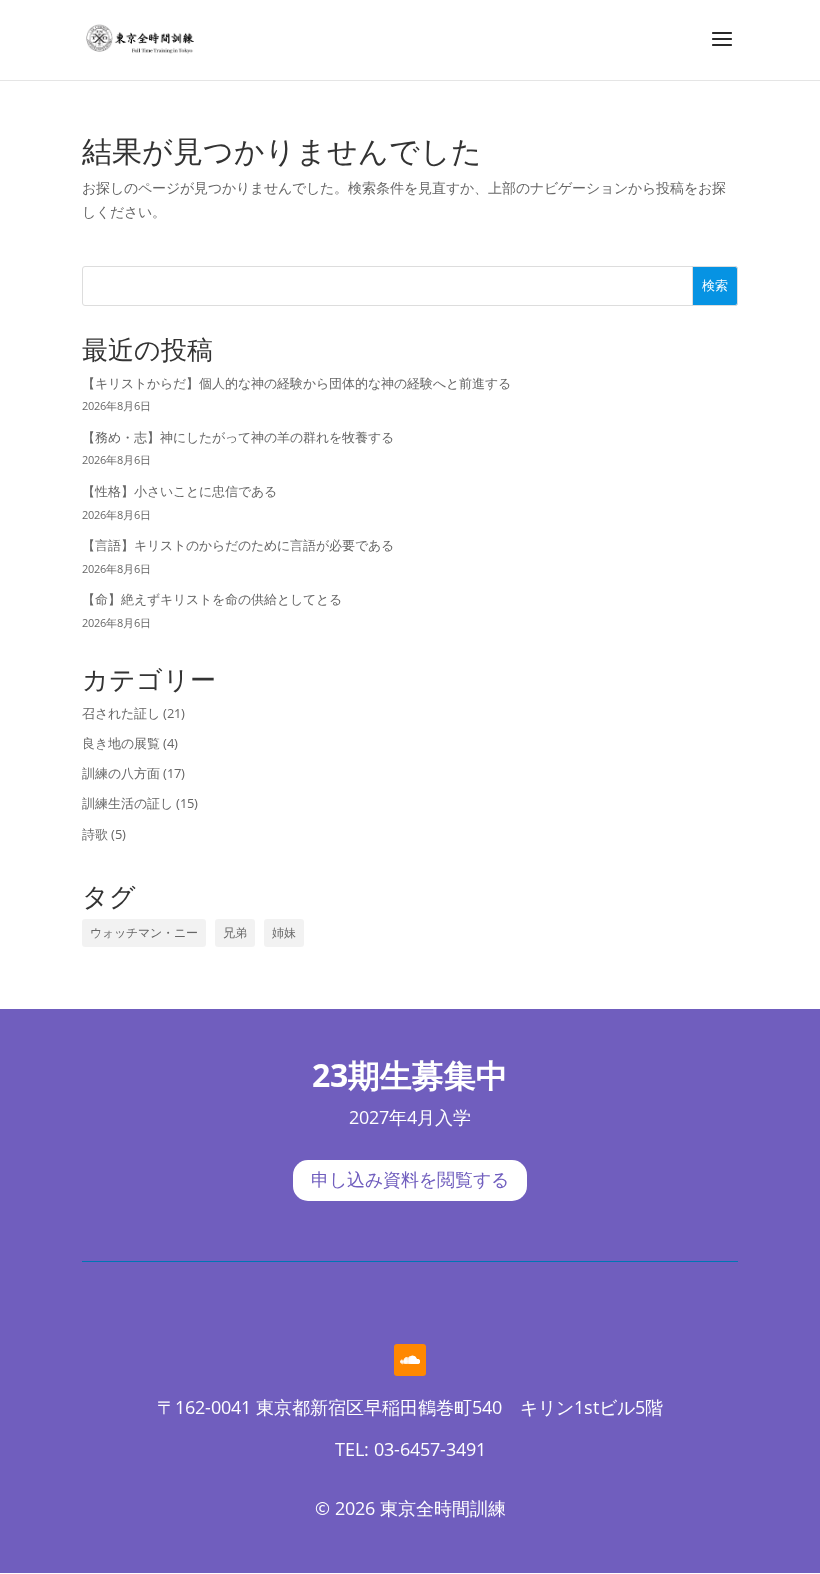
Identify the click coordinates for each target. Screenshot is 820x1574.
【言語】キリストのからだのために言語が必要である (238, 545)
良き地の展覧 (121, 743)
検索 (715, 285)
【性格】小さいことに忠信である (179, 491)
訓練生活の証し (127, 803)
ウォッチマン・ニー (144, 932)
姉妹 (284, 932)
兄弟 (235, 932)
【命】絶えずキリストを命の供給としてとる (212, 599)
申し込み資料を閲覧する (410, 1180)
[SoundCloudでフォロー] (410, 1360)
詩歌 (95, 834)
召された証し (121, 713)
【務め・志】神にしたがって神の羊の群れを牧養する (238, 437)
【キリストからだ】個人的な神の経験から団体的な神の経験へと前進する (296, 383)
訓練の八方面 (121, 773)
